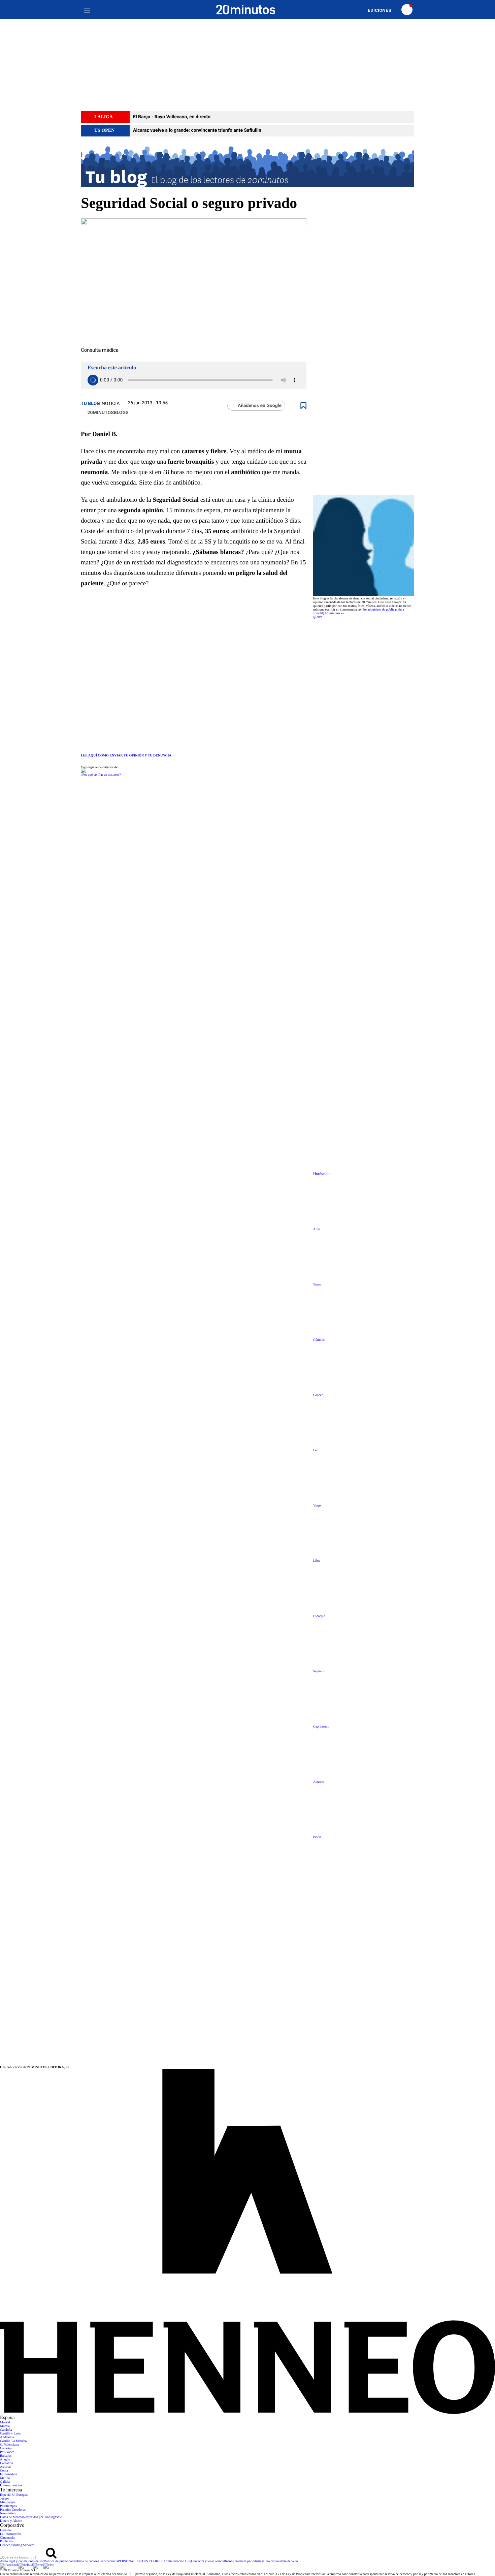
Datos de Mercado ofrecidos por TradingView (31, 2517)
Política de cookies (86, 2561)
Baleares (6, 2456)
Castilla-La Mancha (13, 2441)
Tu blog (90, 404)
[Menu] (87, 10)
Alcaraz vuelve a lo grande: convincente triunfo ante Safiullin (197, 130)
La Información (10, 2534)
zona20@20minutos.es (328, 613)
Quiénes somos (214, 2561)
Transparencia (108, 2561)
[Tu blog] (247, 166)
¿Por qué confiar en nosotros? (101, 775)
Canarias (6, 2448)
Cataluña (6, 2430)
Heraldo (5, 2530)
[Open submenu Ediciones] (383, 10)
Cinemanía (7, 2538)
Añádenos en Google (260, 406)
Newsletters (8, 2513)
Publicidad (7, 2541)
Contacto (197, 2561)
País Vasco (7, 2452)
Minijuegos (8, 2502)
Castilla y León (10, 2434)
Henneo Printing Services (17, 2545)
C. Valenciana (9, 2445)
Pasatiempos (8, 2506)
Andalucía (7, 2437)
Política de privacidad (59, 2561)
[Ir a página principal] (246, 10)
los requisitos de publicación (383, 610)
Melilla (5, 2478)
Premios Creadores (13, 2510)
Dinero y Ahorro (11, 2521)
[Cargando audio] (93, 380)
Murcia (5, 2426)
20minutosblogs (107, 413)
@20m (318, 617)
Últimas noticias (11, 2486)
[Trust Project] (96, 767)
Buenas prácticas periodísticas (244, 2561)
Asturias (6, 2467)
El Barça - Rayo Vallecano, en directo (172, 117)
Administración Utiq (177, 2561)
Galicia (5, 2482)
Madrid (5, 2423)
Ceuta (4, 2471)
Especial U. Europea (14, 2495)
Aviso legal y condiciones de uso (22, 2561)
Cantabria (7, 2463)
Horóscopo (322, 1174)
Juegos (5, 2499)
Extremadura (9, 2474)
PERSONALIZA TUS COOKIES (141, 2561)
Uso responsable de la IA (281, 2561)
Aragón (5, 2460)
